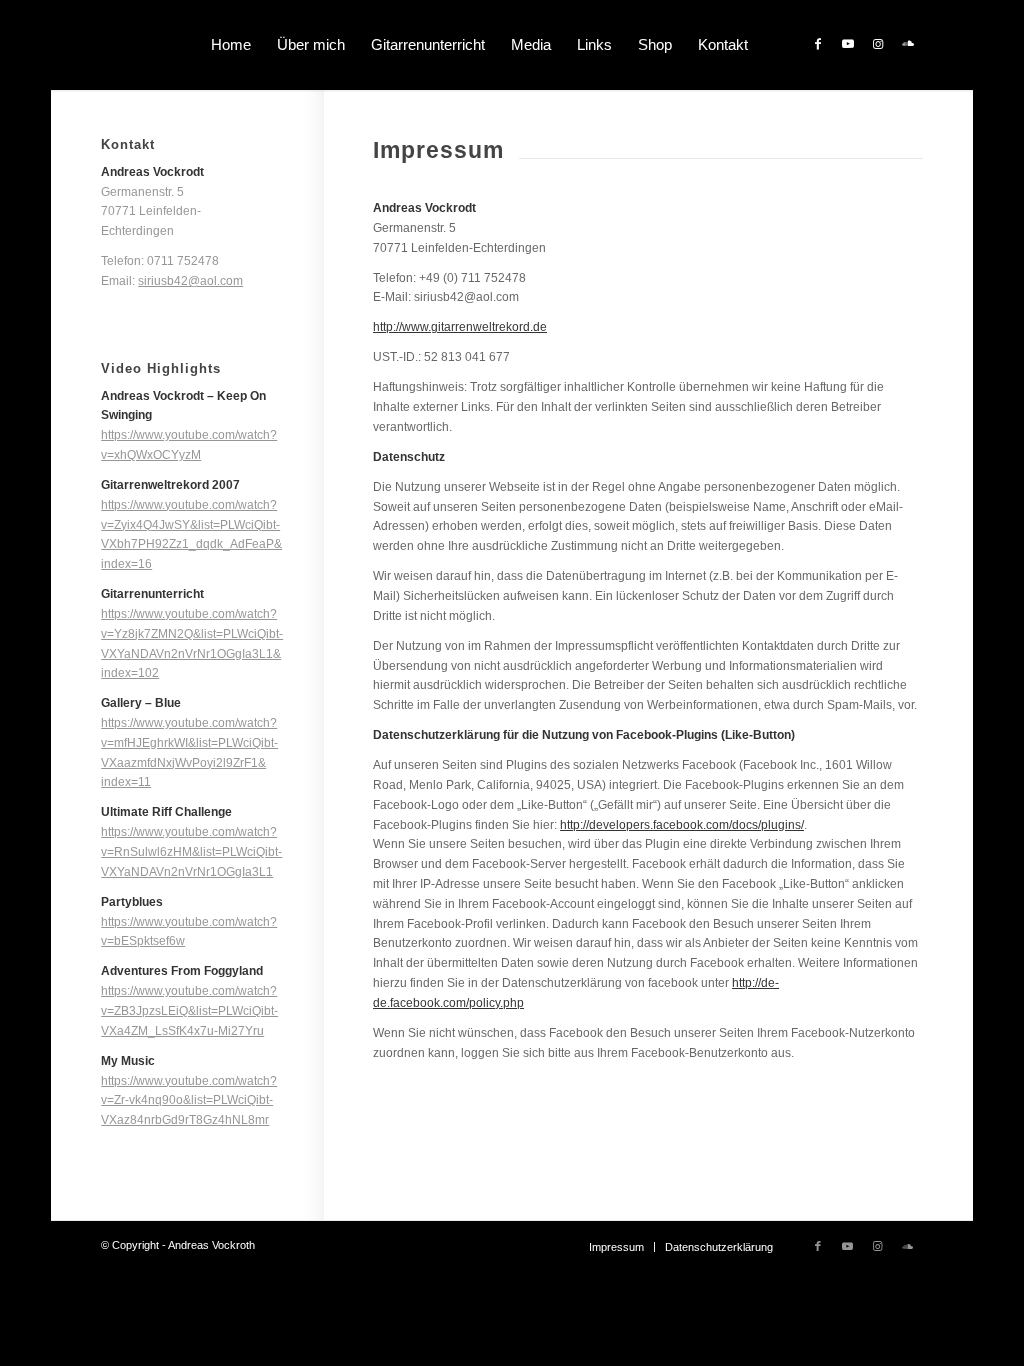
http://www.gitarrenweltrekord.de (460, 327)
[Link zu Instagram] (878, 44)
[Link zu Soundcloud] (908, 44)
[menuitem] (231, 45)
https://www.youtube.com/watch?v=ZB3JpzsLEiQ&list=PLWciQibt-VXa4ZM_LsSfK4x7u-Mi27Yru (189, 1011)
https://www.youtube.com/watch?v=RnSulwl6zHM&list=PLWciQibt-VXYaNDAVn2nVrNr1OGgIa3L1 (191, 852)
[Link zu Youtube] (848, 44)
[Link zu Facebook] (818, 44)
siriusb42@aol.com (190, 281)
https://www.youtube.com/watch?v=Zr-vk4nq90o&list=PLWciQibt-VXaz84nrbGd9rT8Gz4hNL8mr (189, 1101)
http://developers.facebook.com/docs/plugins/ (682, 825)
